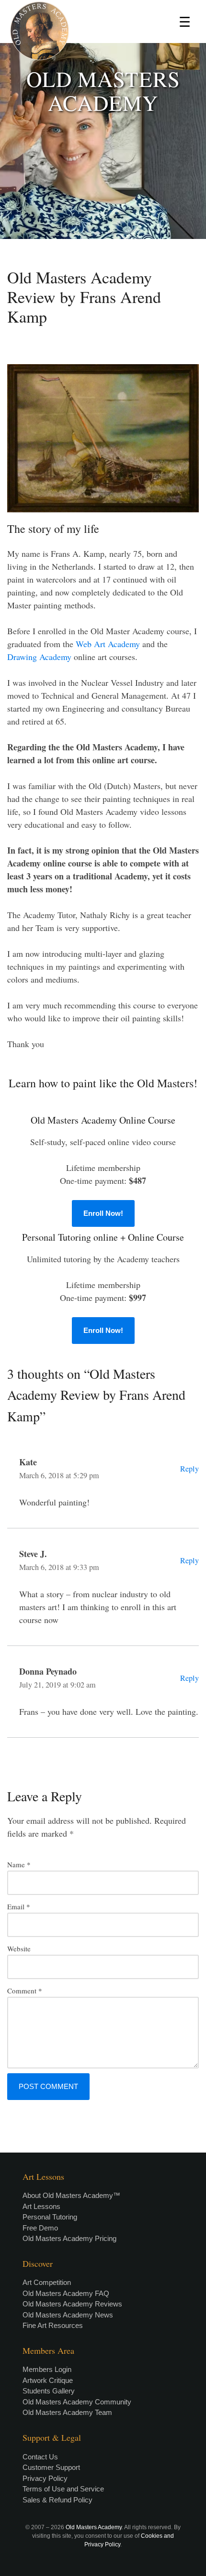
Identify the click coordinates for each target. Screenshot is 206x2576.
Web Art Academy (108, 644)
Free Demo (40, 2228)
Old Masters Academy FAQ (66, 2293)
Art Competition (47, 2282)
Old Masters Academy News (68, 2315)
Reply (189, 1469)
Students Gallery (49, 2391)
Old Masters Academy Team (67, 2412)
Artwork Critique (48, 2380)
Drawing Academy (39, 657)
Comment (25, 1991)
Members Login (47, 2369)
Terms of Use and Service (63, 2489)
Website (19, 1948)
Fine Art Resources (53, 2325)
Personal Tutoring (50, 2217)
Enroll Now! (103, 1213)
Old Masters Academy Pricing (69, 2238)
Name (19, 1864)
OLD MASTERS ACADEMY (103, 91)
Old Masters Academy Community (77, 2402)
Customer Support (51, 2467)
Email (19, 1906)
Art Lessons (41, 2206)
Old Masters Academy (94, 2527)
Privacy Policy (45, 2478)
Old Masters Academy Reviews (72, 2304)
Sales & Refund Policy (57, 2500)
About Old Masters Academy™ (71, 2195)
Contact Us (40, 2457)
